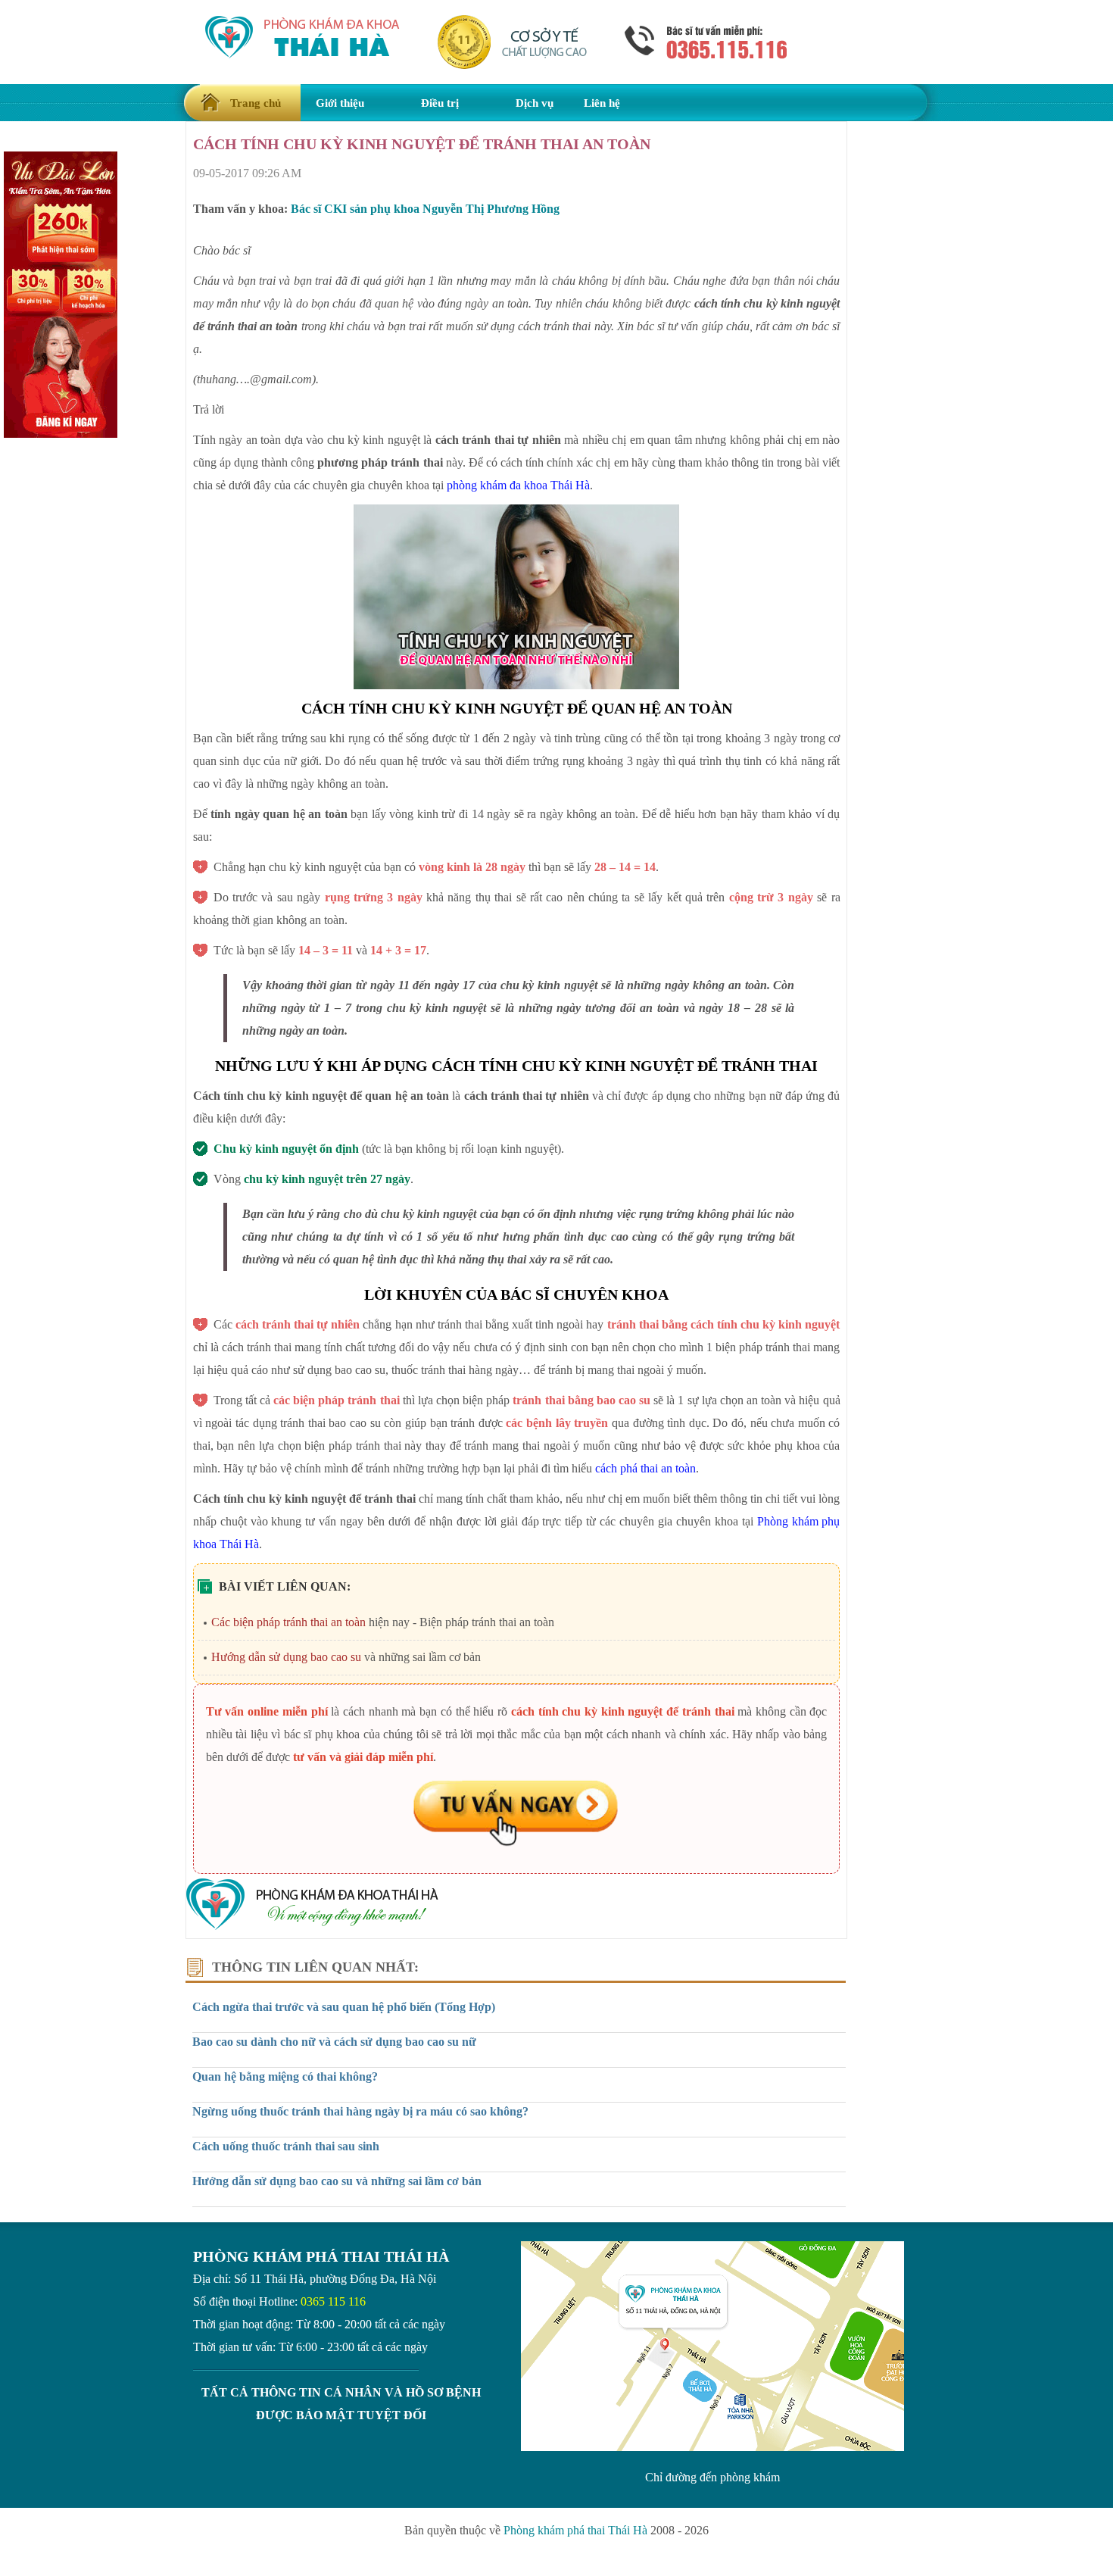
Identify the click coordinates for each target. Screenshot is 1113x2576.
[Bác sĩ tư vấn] (517, 1815)
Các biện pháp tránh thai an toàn (288, 1622)
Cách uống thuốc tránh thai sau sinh (286, 2146)
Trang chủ (256, 103)
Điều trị (440, 103)
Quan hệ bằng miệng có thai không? (285, 2076)
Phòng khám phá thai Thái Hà (575, 2530)
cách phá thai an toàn (645, 1468)
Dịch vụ (535, 103)
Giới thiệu (340, 103)
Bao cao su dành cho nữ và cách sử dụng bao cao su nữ (334, 2042)
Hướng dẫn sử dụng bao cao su (286, 1657)
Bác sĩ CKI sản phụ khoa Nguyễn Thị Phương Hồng (425, 209)
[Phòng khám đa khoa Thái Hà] (312, 1927)
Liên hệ (602, 103)
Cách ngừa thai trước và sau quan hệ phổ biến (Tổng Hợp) (344, 2007)
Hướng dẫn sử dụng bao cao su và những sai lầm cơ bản (337, 2181)
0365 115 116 (333, 2301)
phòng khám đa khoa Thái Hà (518, 485)
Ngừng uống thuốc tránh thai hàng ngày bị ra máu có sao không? (360, 2111)
